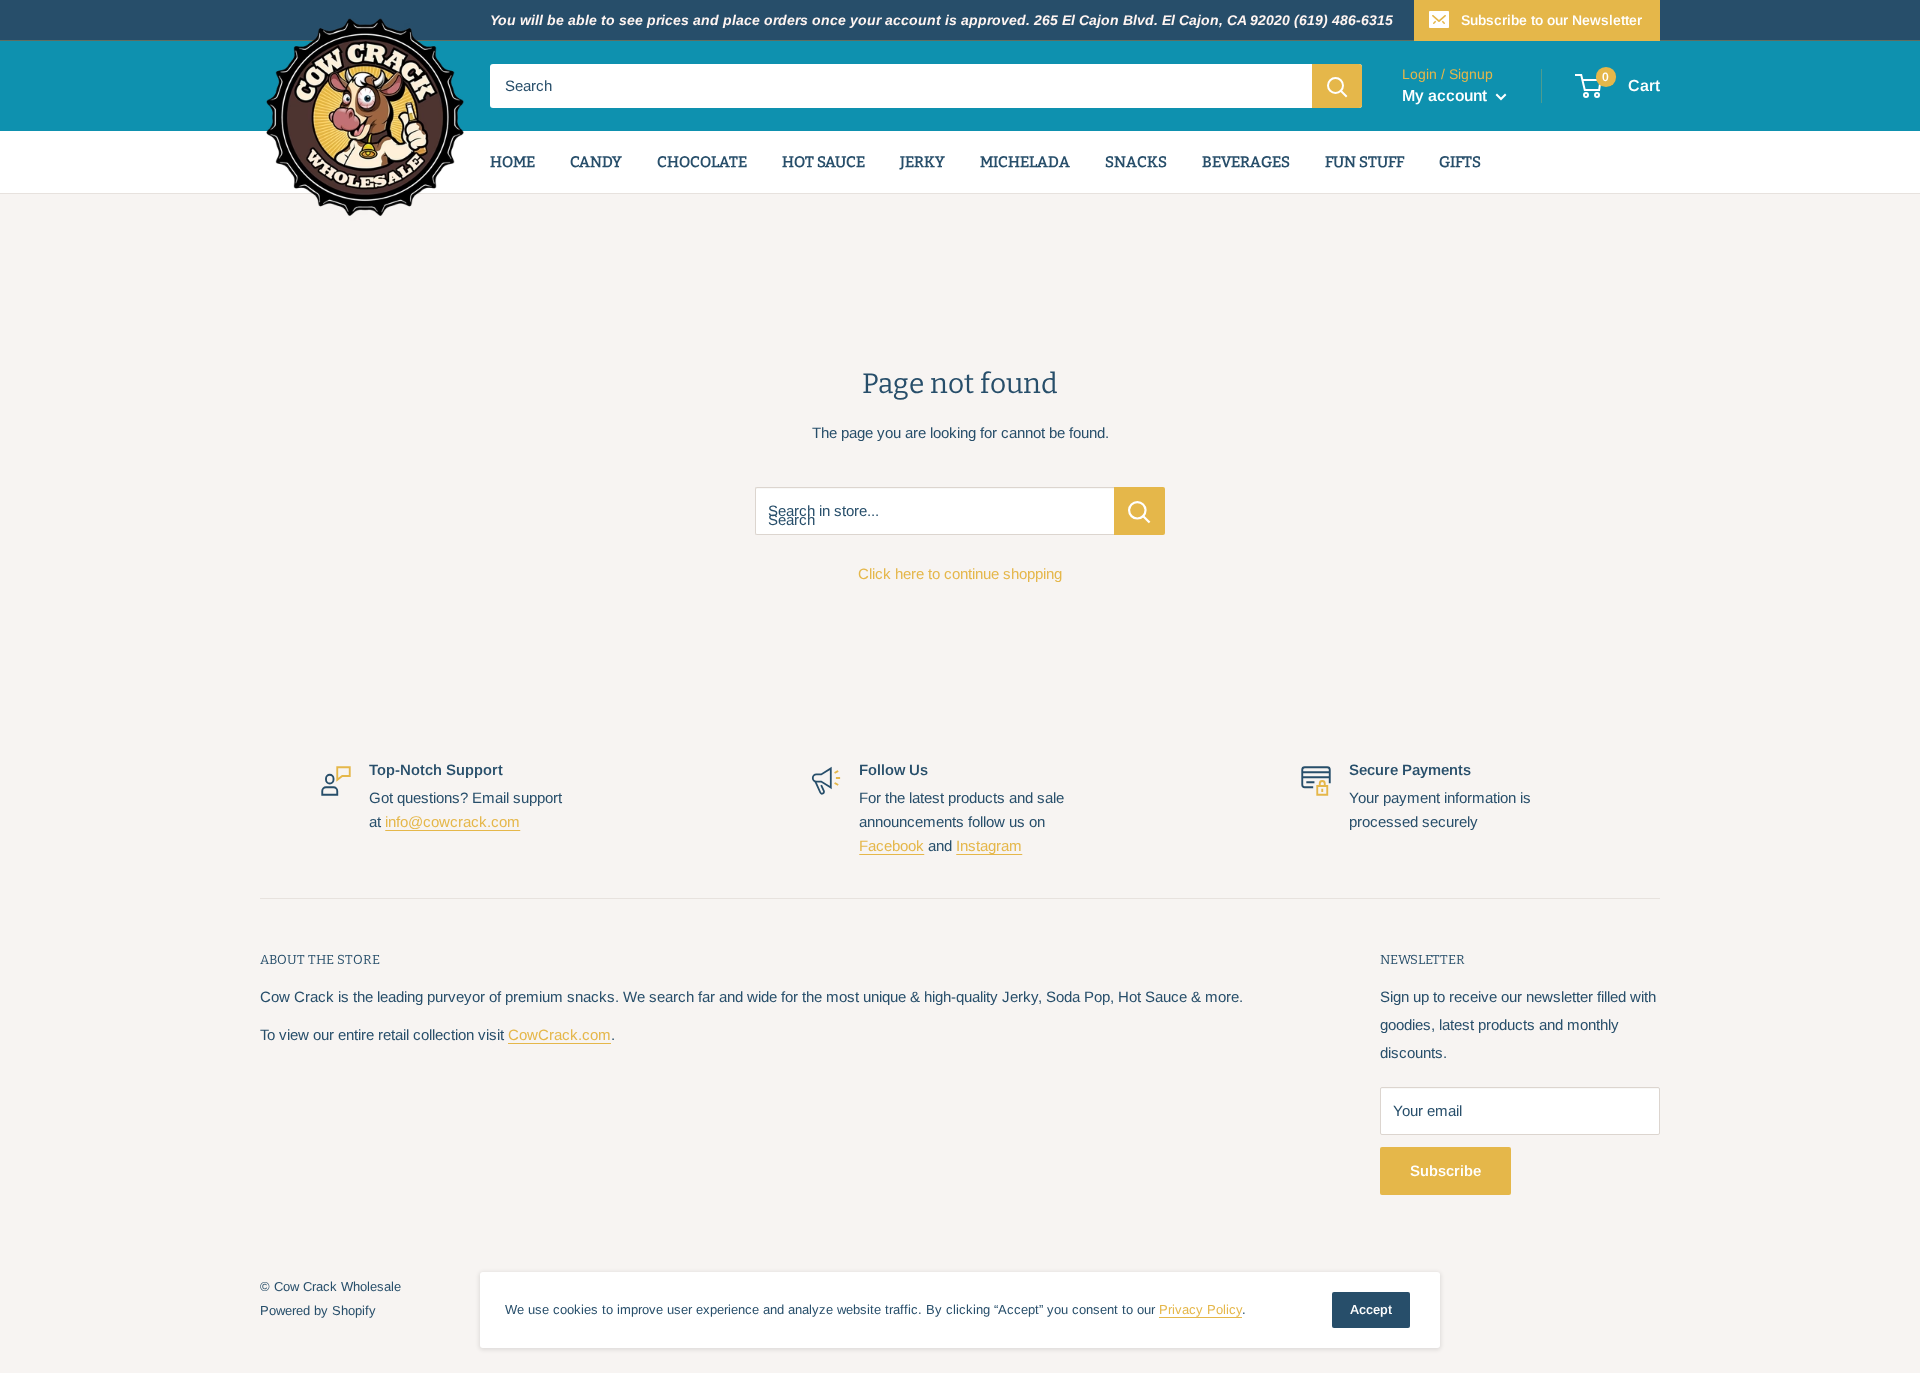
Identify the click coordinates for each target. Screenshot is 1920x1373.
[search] (901, 86)
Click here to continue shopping (960, 573)
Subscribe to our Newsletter (1551, 20)
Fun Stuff (1364, 162)
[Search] (1337, 86)
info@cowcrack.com (452, 821)
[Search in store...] (1139, 511)
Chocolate (702, 162)
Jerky (922, 162)
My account (1446, 95)
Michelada (1025, 162)
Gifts (1460, 162)
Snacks (1136, 162)
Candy (596, 162)
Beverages (1246, 162)
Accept (1371, 1309)
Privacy (1200, 1309)
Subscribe (1445, 1170)
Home (512, 162)
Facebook (891, 845)
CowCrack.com (559, 1034)
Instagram (989, 845)
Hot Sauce (823, 162)
